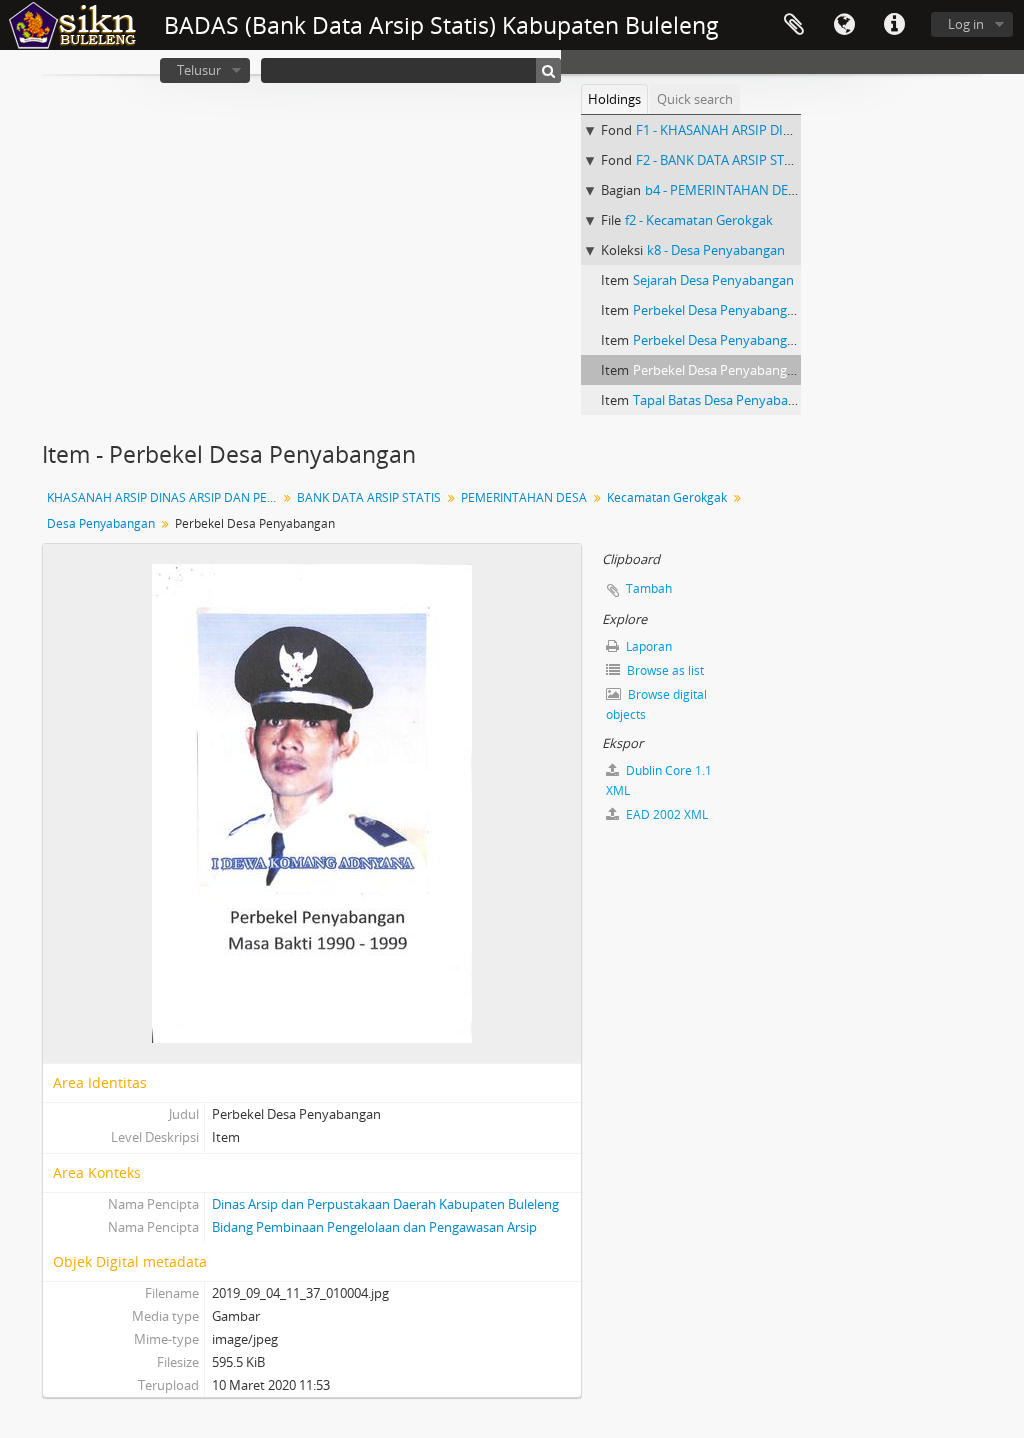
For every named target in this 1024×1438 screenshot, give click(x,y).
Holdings (614, 99)
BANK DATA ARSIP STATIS (369, 497)
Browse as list (664, 670)
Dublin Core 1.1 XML (659, 780)
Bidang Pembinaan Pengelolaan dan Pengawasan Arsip (374, 1227)
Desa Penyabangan (101, 523)
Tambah (649, 588)
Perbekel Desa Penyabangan (717, 310)
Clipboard (794, 25)
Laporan (647, 646)
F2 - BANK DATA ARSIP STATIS (723, 160)
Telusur (199, 70)
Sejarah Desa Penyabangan (713, 280)
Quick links (894, 25)
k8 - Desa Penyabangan (716, 250)
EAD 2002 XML (665, 814)
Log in (966, 24)
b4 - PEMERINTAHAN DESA (724, 190)
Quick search (695, 99)
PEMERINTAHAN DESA (524, 497)
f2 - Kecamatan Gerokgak (699, 220)
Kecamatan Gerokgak (667, 497)
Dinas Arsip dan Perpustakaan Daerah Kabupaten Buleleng (385, 1204)
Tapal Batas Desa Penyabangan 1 (730, 400)
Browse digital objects (656, 704)
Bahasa (844, 25)
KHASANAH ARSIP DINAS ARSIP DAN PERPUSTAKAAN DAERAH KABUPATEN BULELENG (164, 497)
